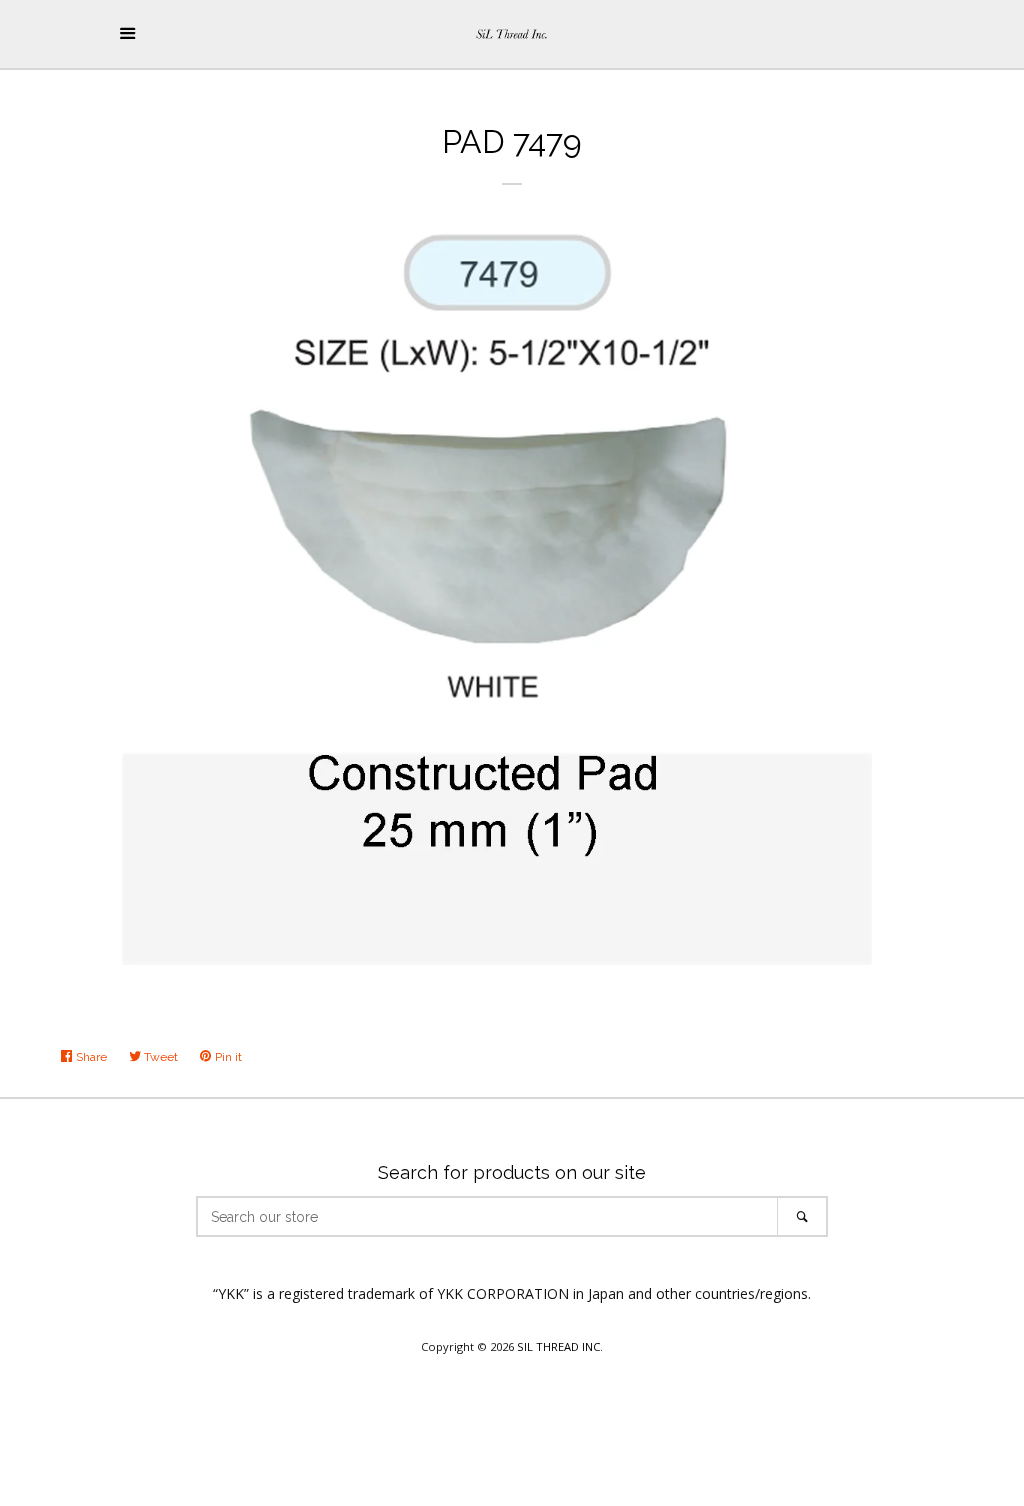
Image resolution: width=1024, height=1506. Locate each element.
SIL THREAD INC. (560, 1346)
